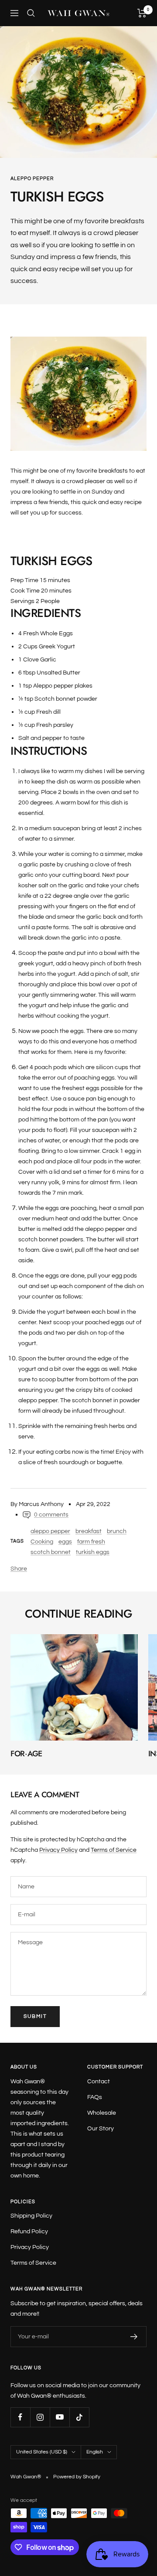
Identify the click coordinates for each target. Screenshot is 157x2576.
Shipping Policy (31, 2216)
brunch (117, 1531)
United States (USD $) (42, 2452)
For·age (26, 1754)
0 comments (51, 1515)
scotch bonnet (51, 1552)
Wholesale (102, 2113)
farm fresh (91, 1542)
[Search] (31, 13)
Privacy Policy (58, 1850)
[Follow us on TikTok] (79, 2417)
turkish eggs (93, 1552)
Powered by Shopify (77, 2477)
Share (19, 1569)
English (95, 2452)
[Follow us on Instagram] (40, 2417)
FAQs (95, 2097)
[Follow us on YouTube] (60, 2417)
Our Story (101, 2129)
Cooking (42, 1542)
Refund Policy (29, 2232)
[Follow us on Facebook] (20, 2417)
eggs (65, 1542)
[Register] (134, 2337)
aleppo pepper (32, 179)
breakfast (89, 1531)
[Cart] (142, 13)
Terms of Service (114, 1850)
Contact (99, 2082)
